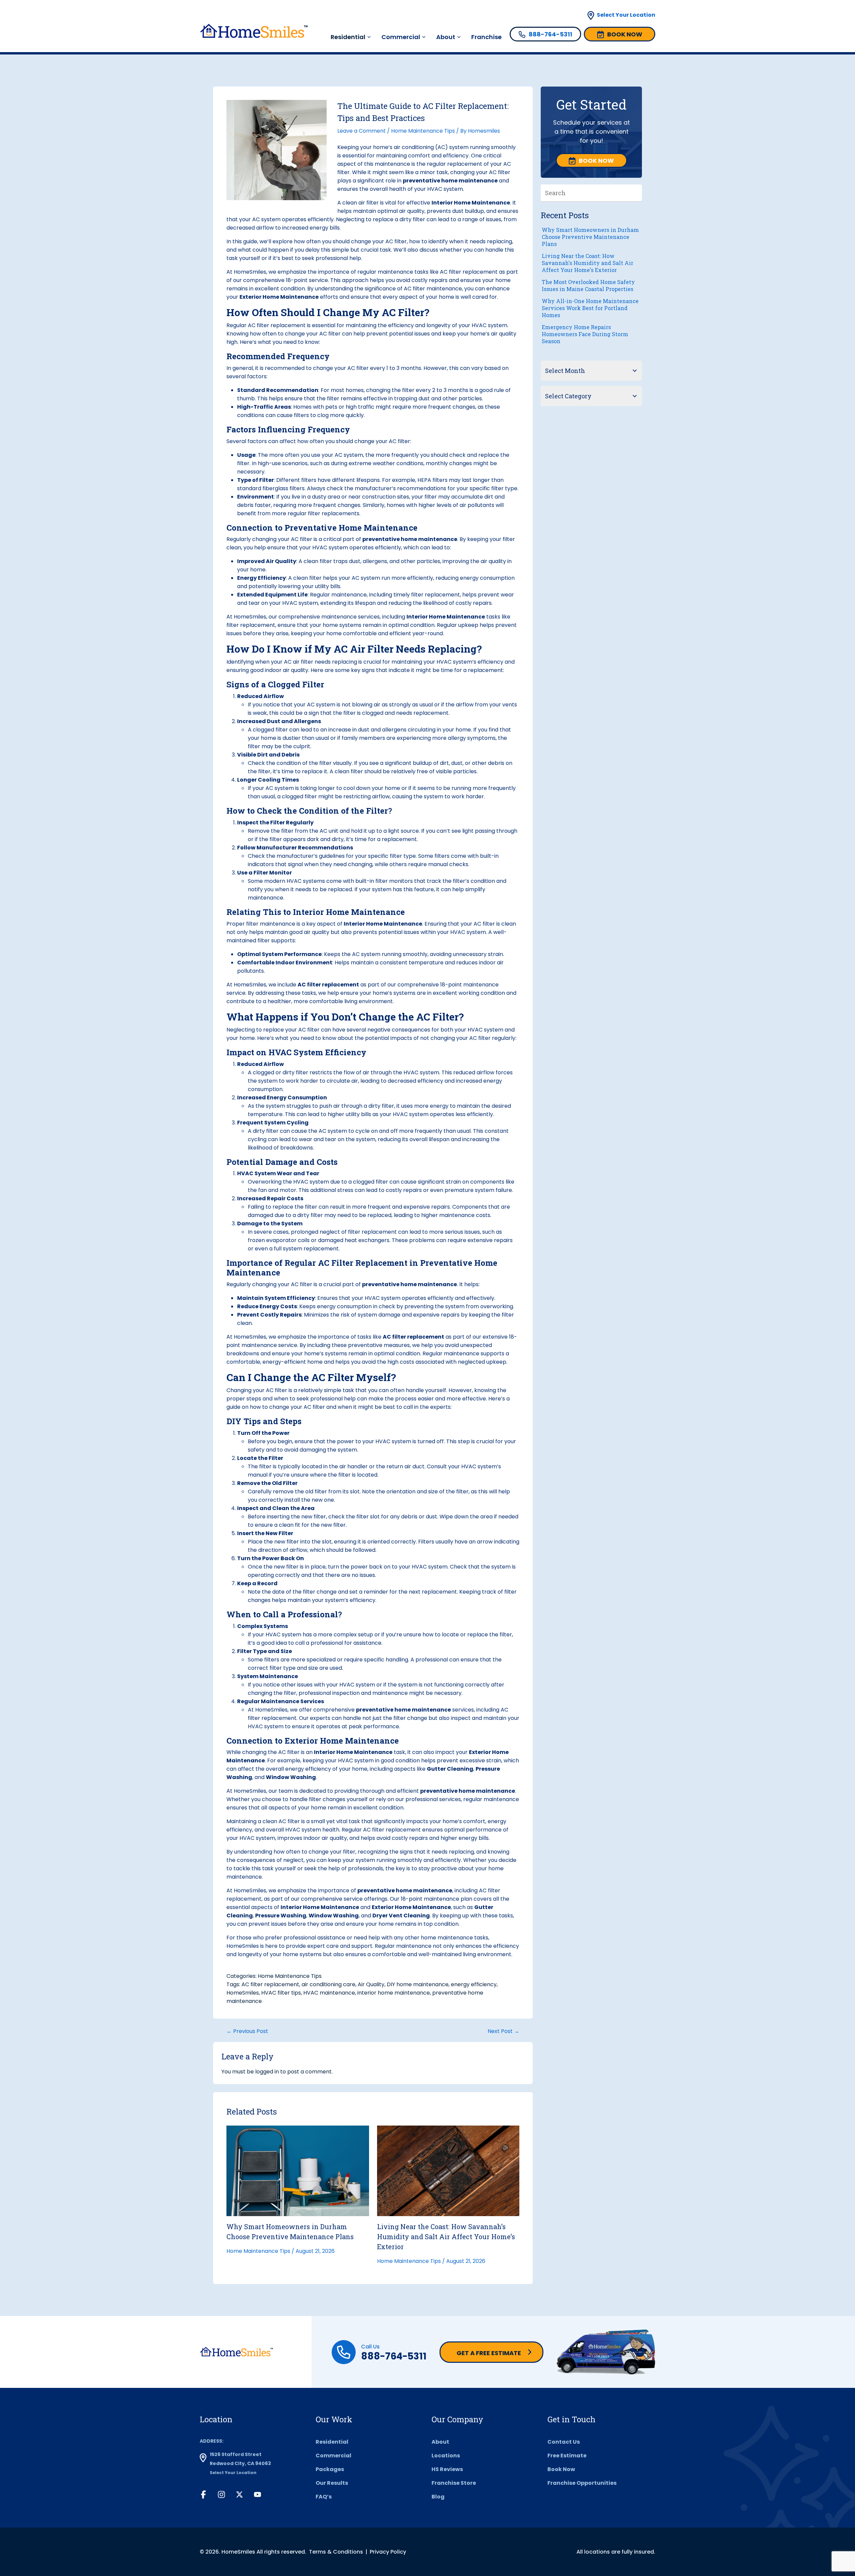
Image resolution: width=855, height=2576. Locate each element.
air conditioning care (328, 1984)
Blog (438, 2497)
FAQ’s (324, 2497)
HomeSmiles (250, 1890)
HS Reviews (447, 2469)
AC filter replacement (270, 1984)
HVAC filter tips (281, 1993)
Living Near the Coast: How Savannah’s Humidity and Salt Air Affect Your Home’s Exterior (446, 2236)
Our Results (332, 2483)
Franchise (486, 37)
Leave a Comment (362, 131)
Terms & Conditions (336, 2552)
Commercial (401, 37)
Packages (330, 2469)
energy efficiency (474, 1984)
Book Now (561, 2469)
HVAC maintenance (329, 1993)
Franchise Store (454, 2483)
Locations (446, 2456)
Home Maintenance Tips (423, 131)
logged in (267, 2072)
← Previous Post (247, 2031)
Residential (332, 2442)
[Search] (637, 193)
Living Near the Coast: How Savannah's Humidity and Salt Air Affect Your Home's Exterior (587, 263)
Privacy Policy (388, 2552)
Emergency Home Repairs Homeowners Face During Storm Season (585, 334)
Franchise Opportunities (582, 2483)
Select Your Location (626, 15)
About (446, 37)
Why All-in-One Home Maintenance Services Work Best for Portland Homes (590, 308)
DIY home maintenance (418, 1984)
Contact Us (564, 2442)
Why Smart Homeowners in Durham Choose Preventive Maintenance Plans (590, 237)
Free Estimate (567, 2456)
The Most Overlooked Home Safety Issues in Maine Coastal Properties (588, 285)
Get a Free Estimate (489, 2353)
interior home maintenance (394, 1993)
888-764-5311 (394, 2356)
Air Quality (371, 1984)
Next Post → (503, 2031)
